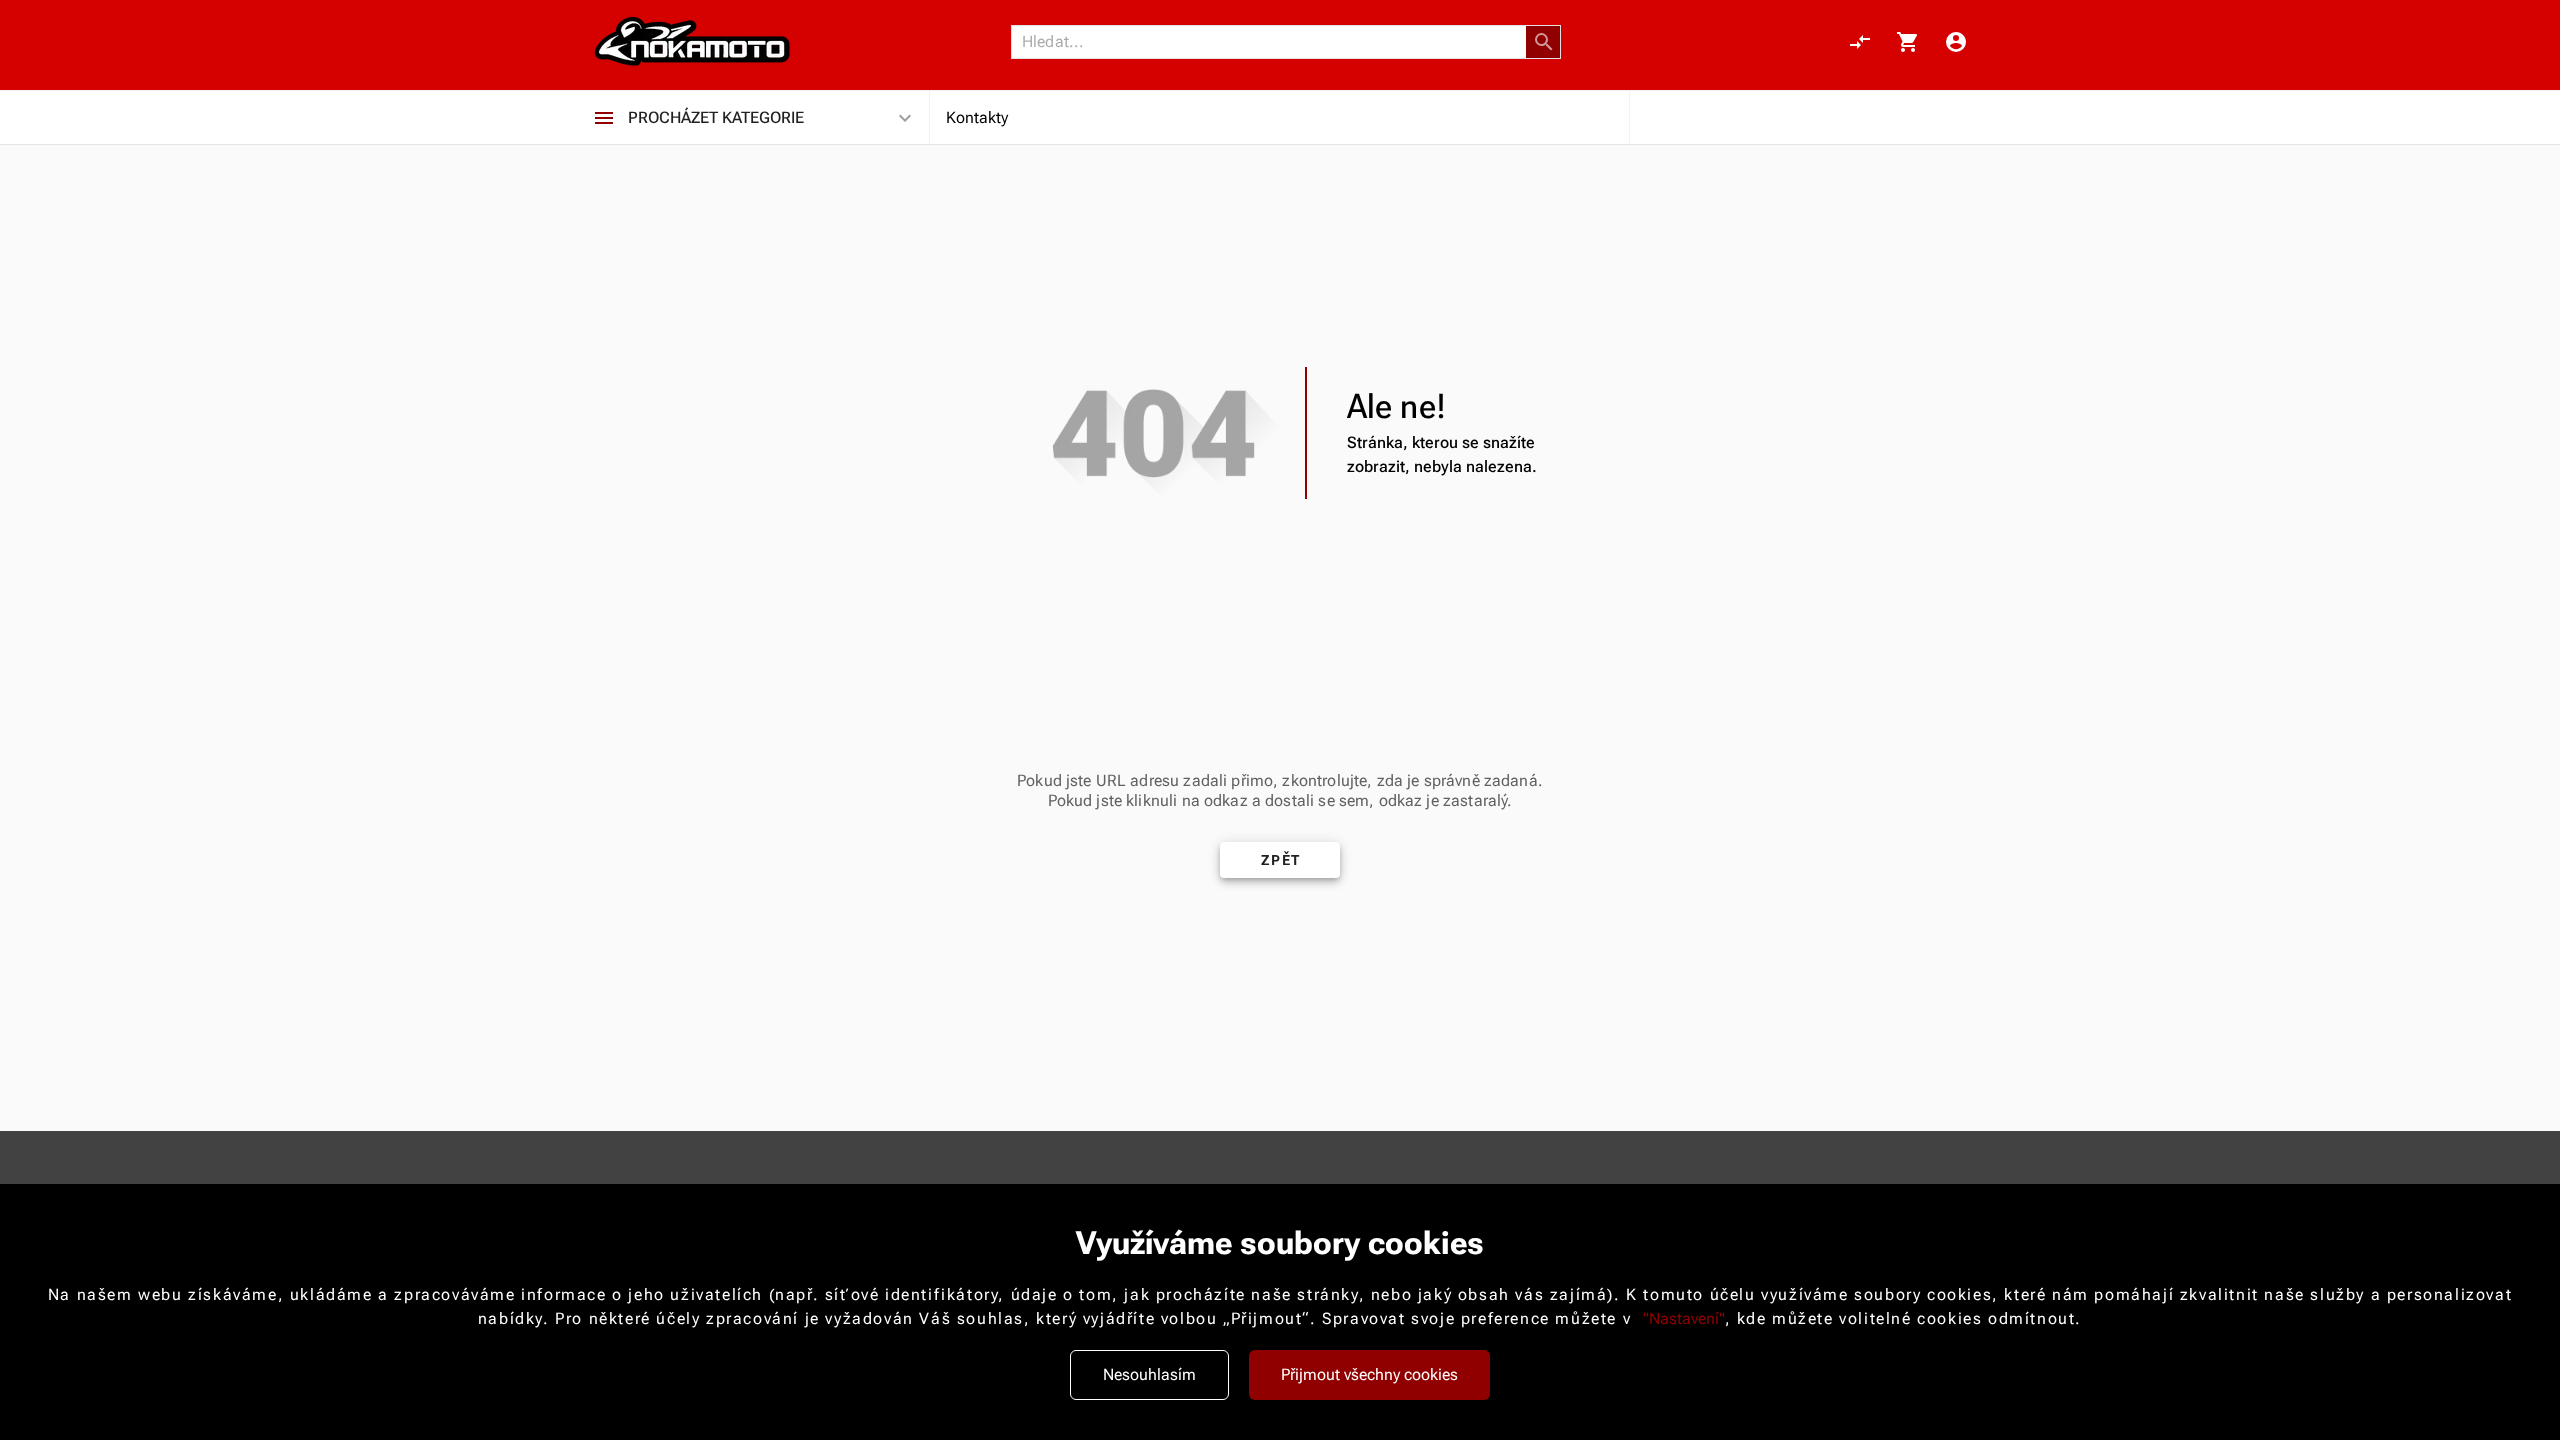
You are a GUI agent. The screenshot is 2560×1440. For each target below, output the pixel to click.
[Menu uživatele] (1956, 42)
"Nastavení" (1684, 1318)
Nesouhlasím (1149, 1374)
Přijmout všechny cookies (1369, 1374)
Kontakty (977, 117)
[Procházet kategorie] (604, 118)
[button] (1544, 42)
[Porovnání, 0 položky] (1860, 42)
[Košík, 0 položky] (1908, 42)
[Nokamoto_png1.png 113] (692, 42)
